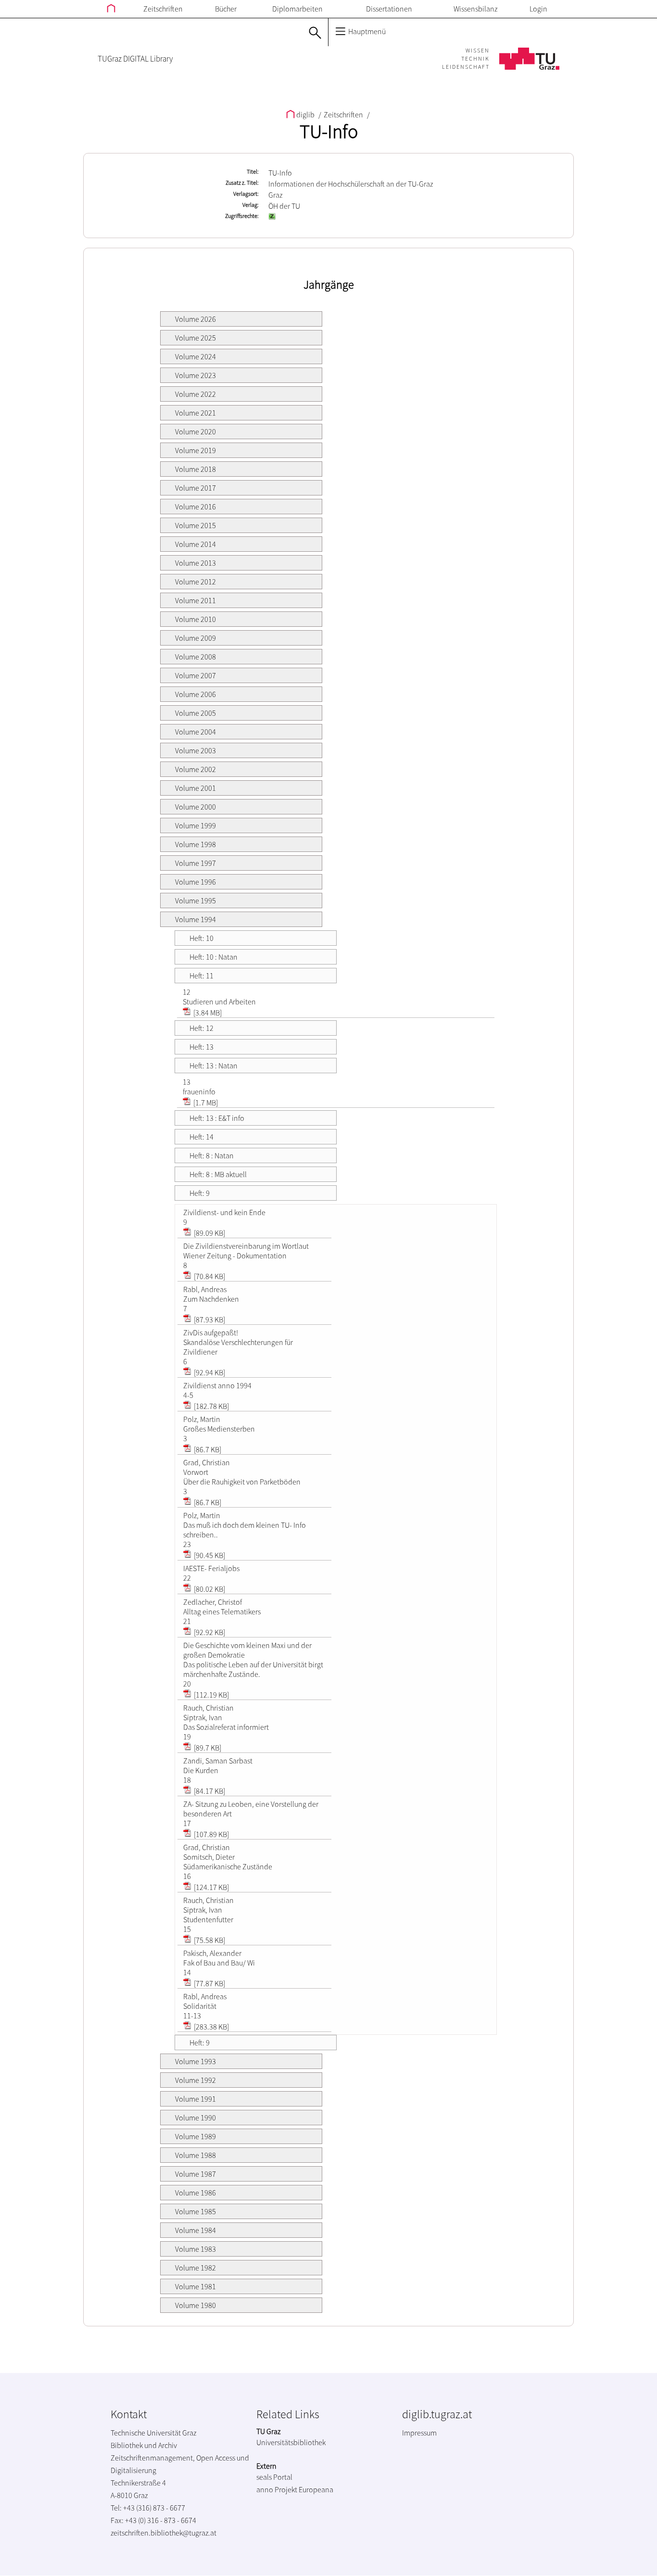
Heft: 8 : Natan (212, 1155)
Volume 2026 (196, 319)
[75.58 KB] (209, 1940)
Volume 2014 (196, 544)
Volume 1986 (196, 2193)
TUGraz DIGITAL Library (135, 59)
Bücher (226, 9)
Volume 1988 (196, 2155)
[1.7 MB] (205, 1103)
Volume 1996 (196, 882)
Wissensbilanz (475, 9)
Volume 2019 (196, 450)
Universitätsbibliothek (291, 2442)
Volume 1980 (196, 2305)
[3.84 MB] (207, 1013)
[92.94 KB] (209, 1372)
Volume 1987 (196, 2174)
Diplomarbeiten (297, 9)
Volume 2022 (196, 394)
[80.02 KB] (209, 1589)
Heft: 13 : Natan (214, 1066)
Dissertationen (389, 9)
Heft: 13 (202, 1047)
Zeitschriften (163, 9)
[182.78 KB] (211, 1406)
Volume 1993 (196, 2061)
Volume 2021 (196, 413)
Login (538, 9)
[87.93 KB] (209, 1320)
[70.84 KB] (209, 1276)
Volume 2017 (196, 488)
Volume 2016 (196, 507)
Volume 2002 (196, 769)
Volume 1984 (196, 2230)
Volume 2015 (196, 525)
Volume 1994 (196, 919)
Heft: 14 (202, 1137)
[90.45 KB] (209, 1555)
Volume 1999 (196, 825)
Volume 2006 (196, 694)
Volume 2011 (196, 600)
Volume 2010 (196, 619)
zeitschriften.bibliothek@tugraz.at (164, 2533)
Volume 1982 (196, 2268)
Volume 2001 (196, 788)
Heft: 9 (200, 1193)
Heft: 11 (202, 976)
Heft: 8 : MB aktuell (218, 1174)
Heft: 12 (202, 1028)
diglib (305, 114)
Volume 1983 (196, 2249)
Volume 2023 (196, 375)
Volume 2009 (196, 638)
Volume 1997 (196, 863)
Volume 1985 (196, 2211)
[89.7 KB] (207, 1748)
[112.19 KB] (211, 1695)
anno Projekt (277, 2489)
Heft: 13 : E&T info (217, 1118)
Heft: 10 (202, 938)
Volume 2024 (196, 356)
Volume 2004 (196, 732)
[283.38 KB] (211, 2027)
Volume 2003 (196, 750)
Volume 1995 (196, 901)
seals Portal (274, 2477)
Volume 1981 (196, 2286)
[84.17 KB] (209, 1791)
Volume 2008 (196, 657)
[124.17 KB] (211, 1887)
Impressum (419, 2433)
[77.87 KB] (209, 1983)
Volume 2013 (196, 563)
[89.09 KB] (209, 1233)
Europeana (316, 2489)
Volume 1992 (196, 2080)
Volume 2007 (196, 675)
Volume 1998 (196, 844)
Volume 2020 (196, 431)
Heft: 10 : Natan (214, 957)
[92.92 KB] (209, 1632)
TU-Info (329, 131)
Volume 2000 (196, 807)
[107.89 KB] (211, 1834)
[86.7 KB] (207, 1449)
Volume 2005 (196, 713)
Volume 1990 (196, 2118)
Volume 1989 (196, 2136)
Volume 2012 (196, 582)
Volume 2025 (196, 338)
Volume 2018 (196, 469)
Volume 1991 (196, 2099)
